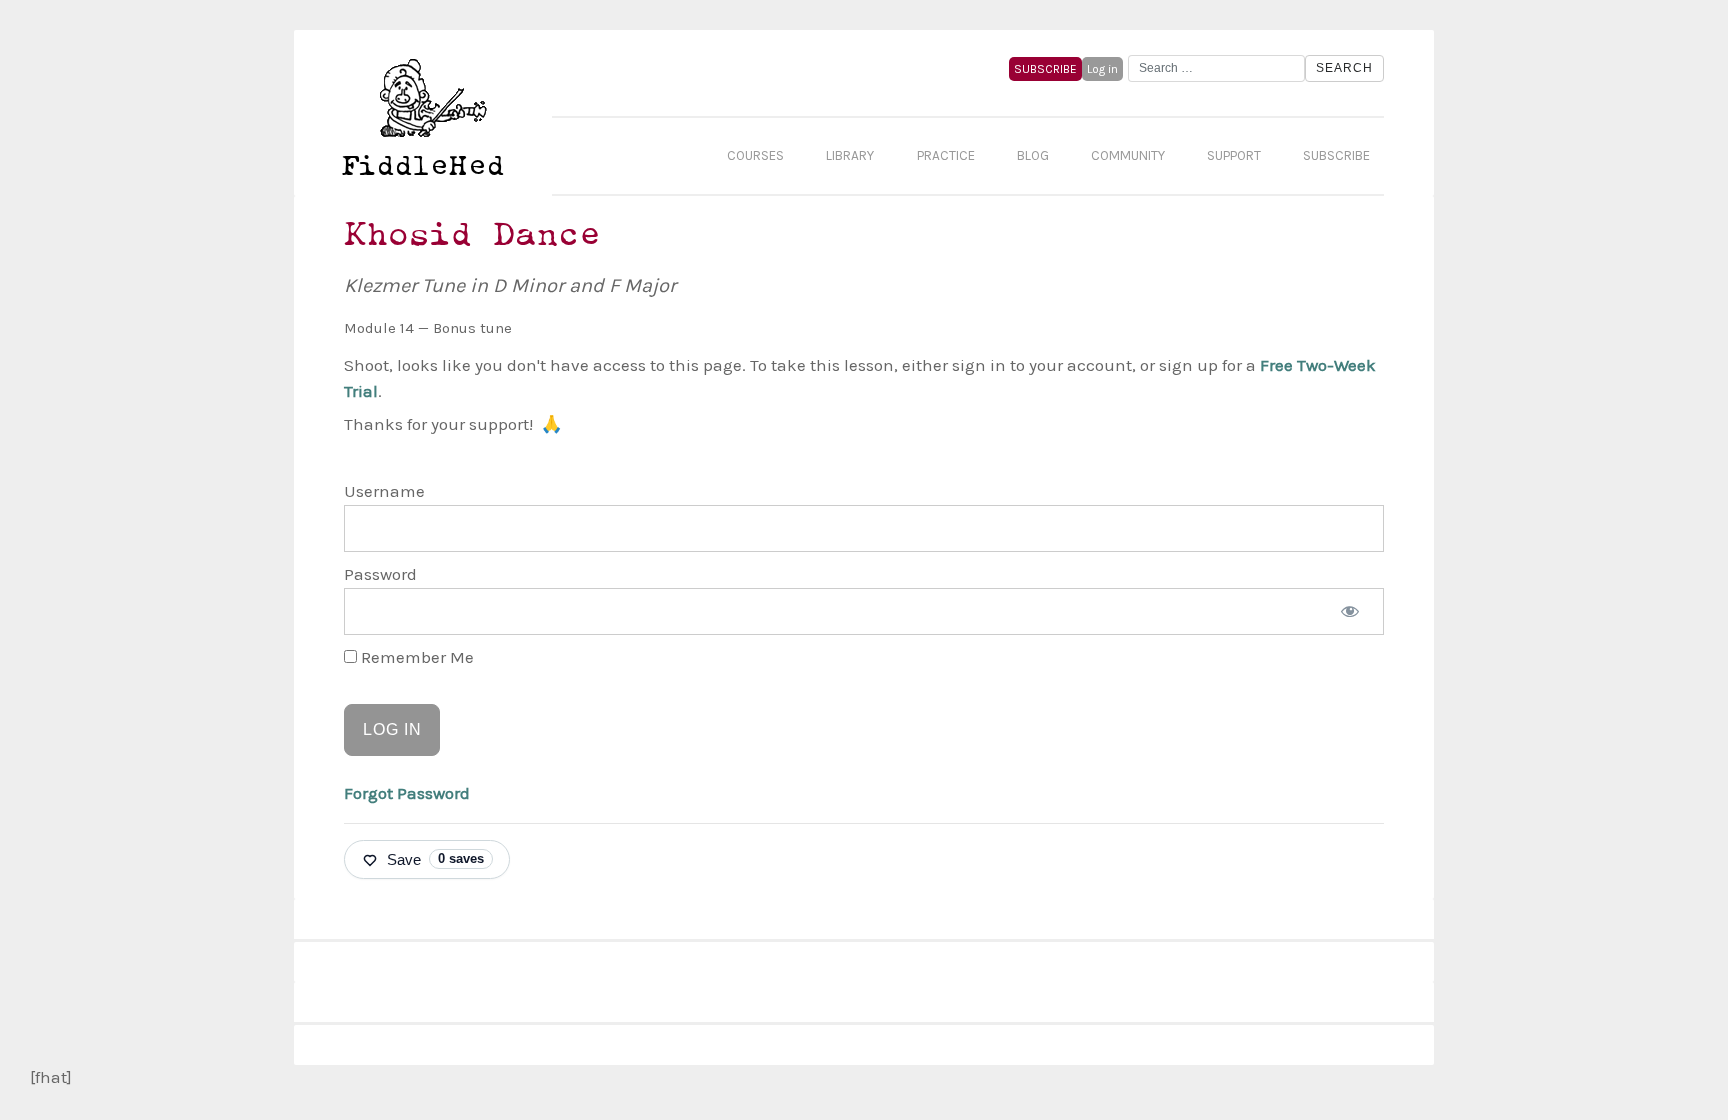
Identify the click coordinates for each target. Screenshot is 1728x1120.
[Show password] (1350, 612)
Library (850, 155)
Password (380, 574)
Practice (946, 155)
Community (1128, 155)
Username (384, 491)
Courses (755, 155)
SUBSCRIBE (1045, 69)
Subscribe (1336, 155)
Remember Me (415, 657)
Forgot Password (407, 793)
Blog (1033, 155)
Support (1234, 155)
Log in (1102, 69)
